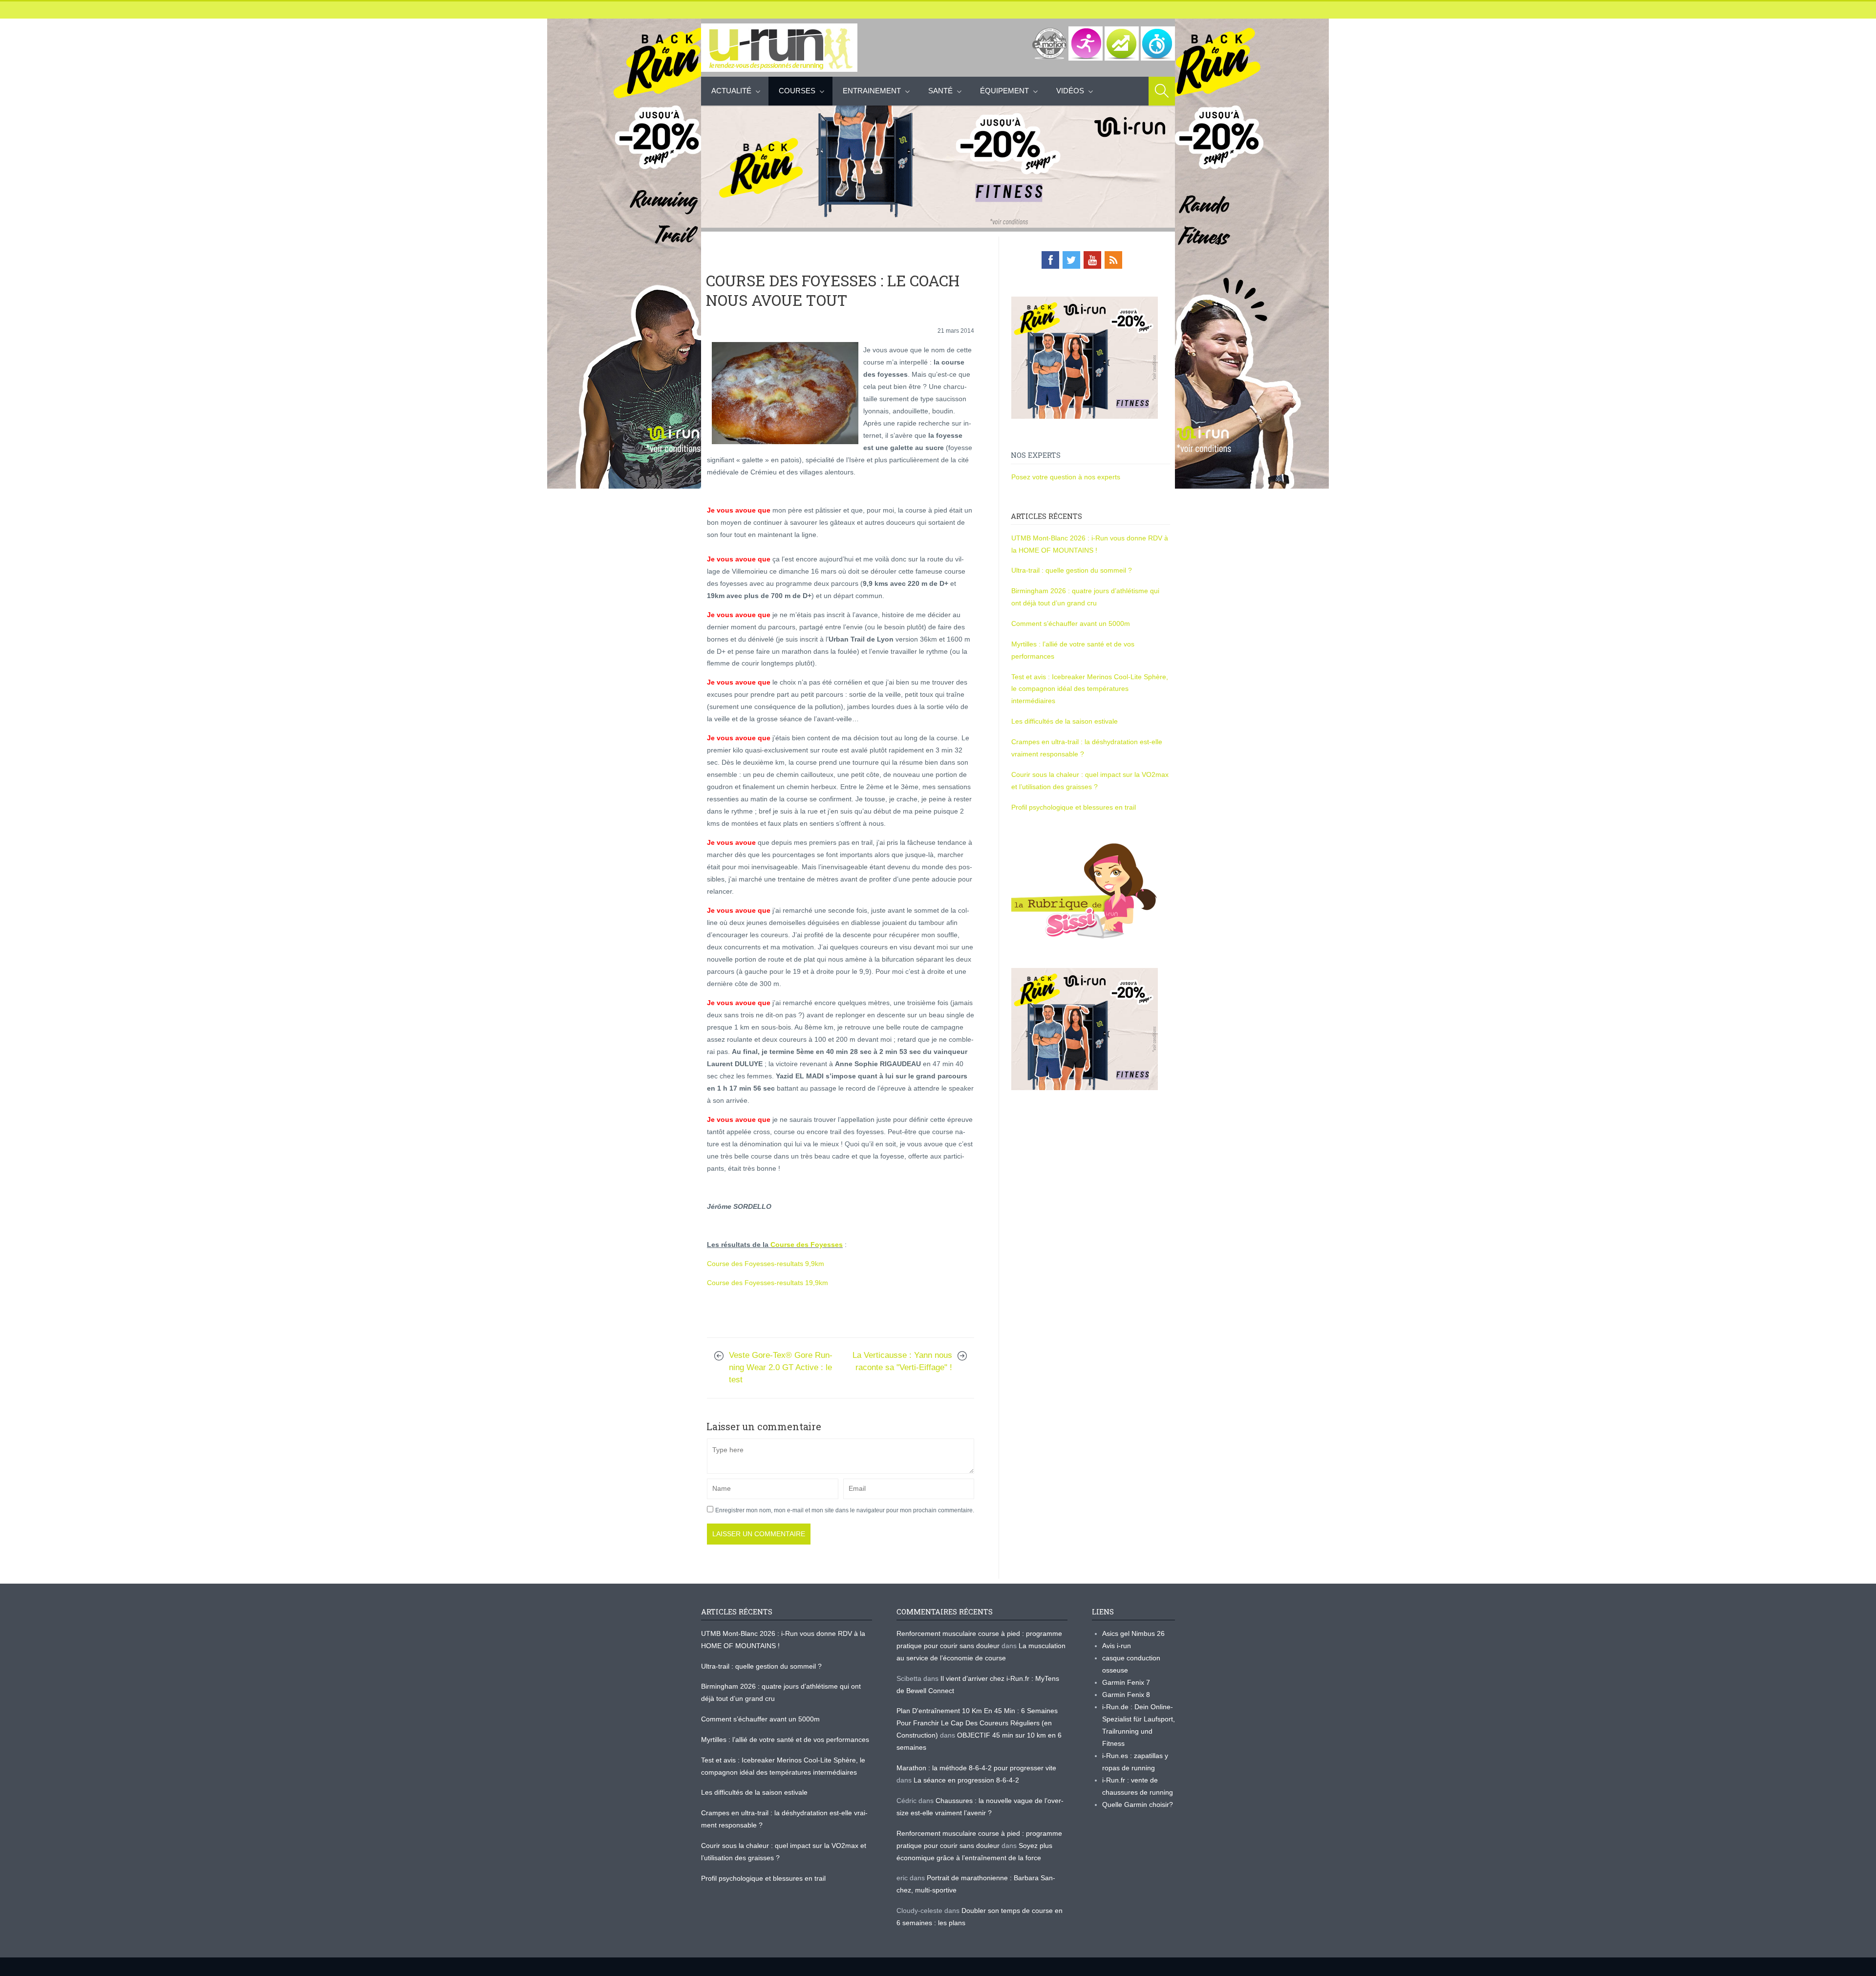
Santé (940, 91)
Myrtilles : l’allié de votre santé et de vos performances (786, 1740)
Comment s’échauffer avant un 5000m (1072, 623)
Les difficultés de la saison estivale (1065, 721)
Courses (797, 91)
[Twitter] (1071, 260)
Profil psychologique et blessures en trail (1074, 807)
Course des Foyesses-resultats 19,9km (767, 1283)
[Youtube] (1092, 260)
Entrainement (872, 91)
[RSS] (1113, 260)
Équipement (1004, 91)
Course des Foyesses (807, 1245)
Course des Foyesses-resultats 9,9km (766, 1264)
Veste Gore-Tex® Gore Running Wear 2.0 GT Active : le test (781, 1367)
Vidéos (1070, 91)
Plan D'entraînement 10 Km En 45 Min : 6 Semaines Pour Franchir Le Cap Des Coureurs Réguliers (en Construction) (977, 1723)
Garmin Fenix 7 (1126, 1682)
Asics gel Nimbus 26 (1133, 1633)
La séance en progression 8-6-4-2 (966, 1780)
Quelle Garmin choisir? (1138, 1804)
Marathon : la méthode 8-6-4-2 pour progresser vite (976, 1768)
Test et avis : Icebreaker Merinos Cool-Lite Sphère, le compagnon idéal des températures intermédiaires (1090, 689)
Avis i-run (1117, 1646)
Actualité (731, 91)
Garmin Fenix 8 (1126, 1695)
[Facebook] (1050, 260)
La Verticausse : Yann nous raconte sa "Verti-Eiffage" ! (902, 1361)
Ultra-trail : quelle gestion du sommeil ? (1072, 570)
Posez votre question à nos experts (1066, 477)
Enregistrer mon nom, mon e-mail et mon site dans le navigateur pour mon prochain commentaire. (845, 1510)
